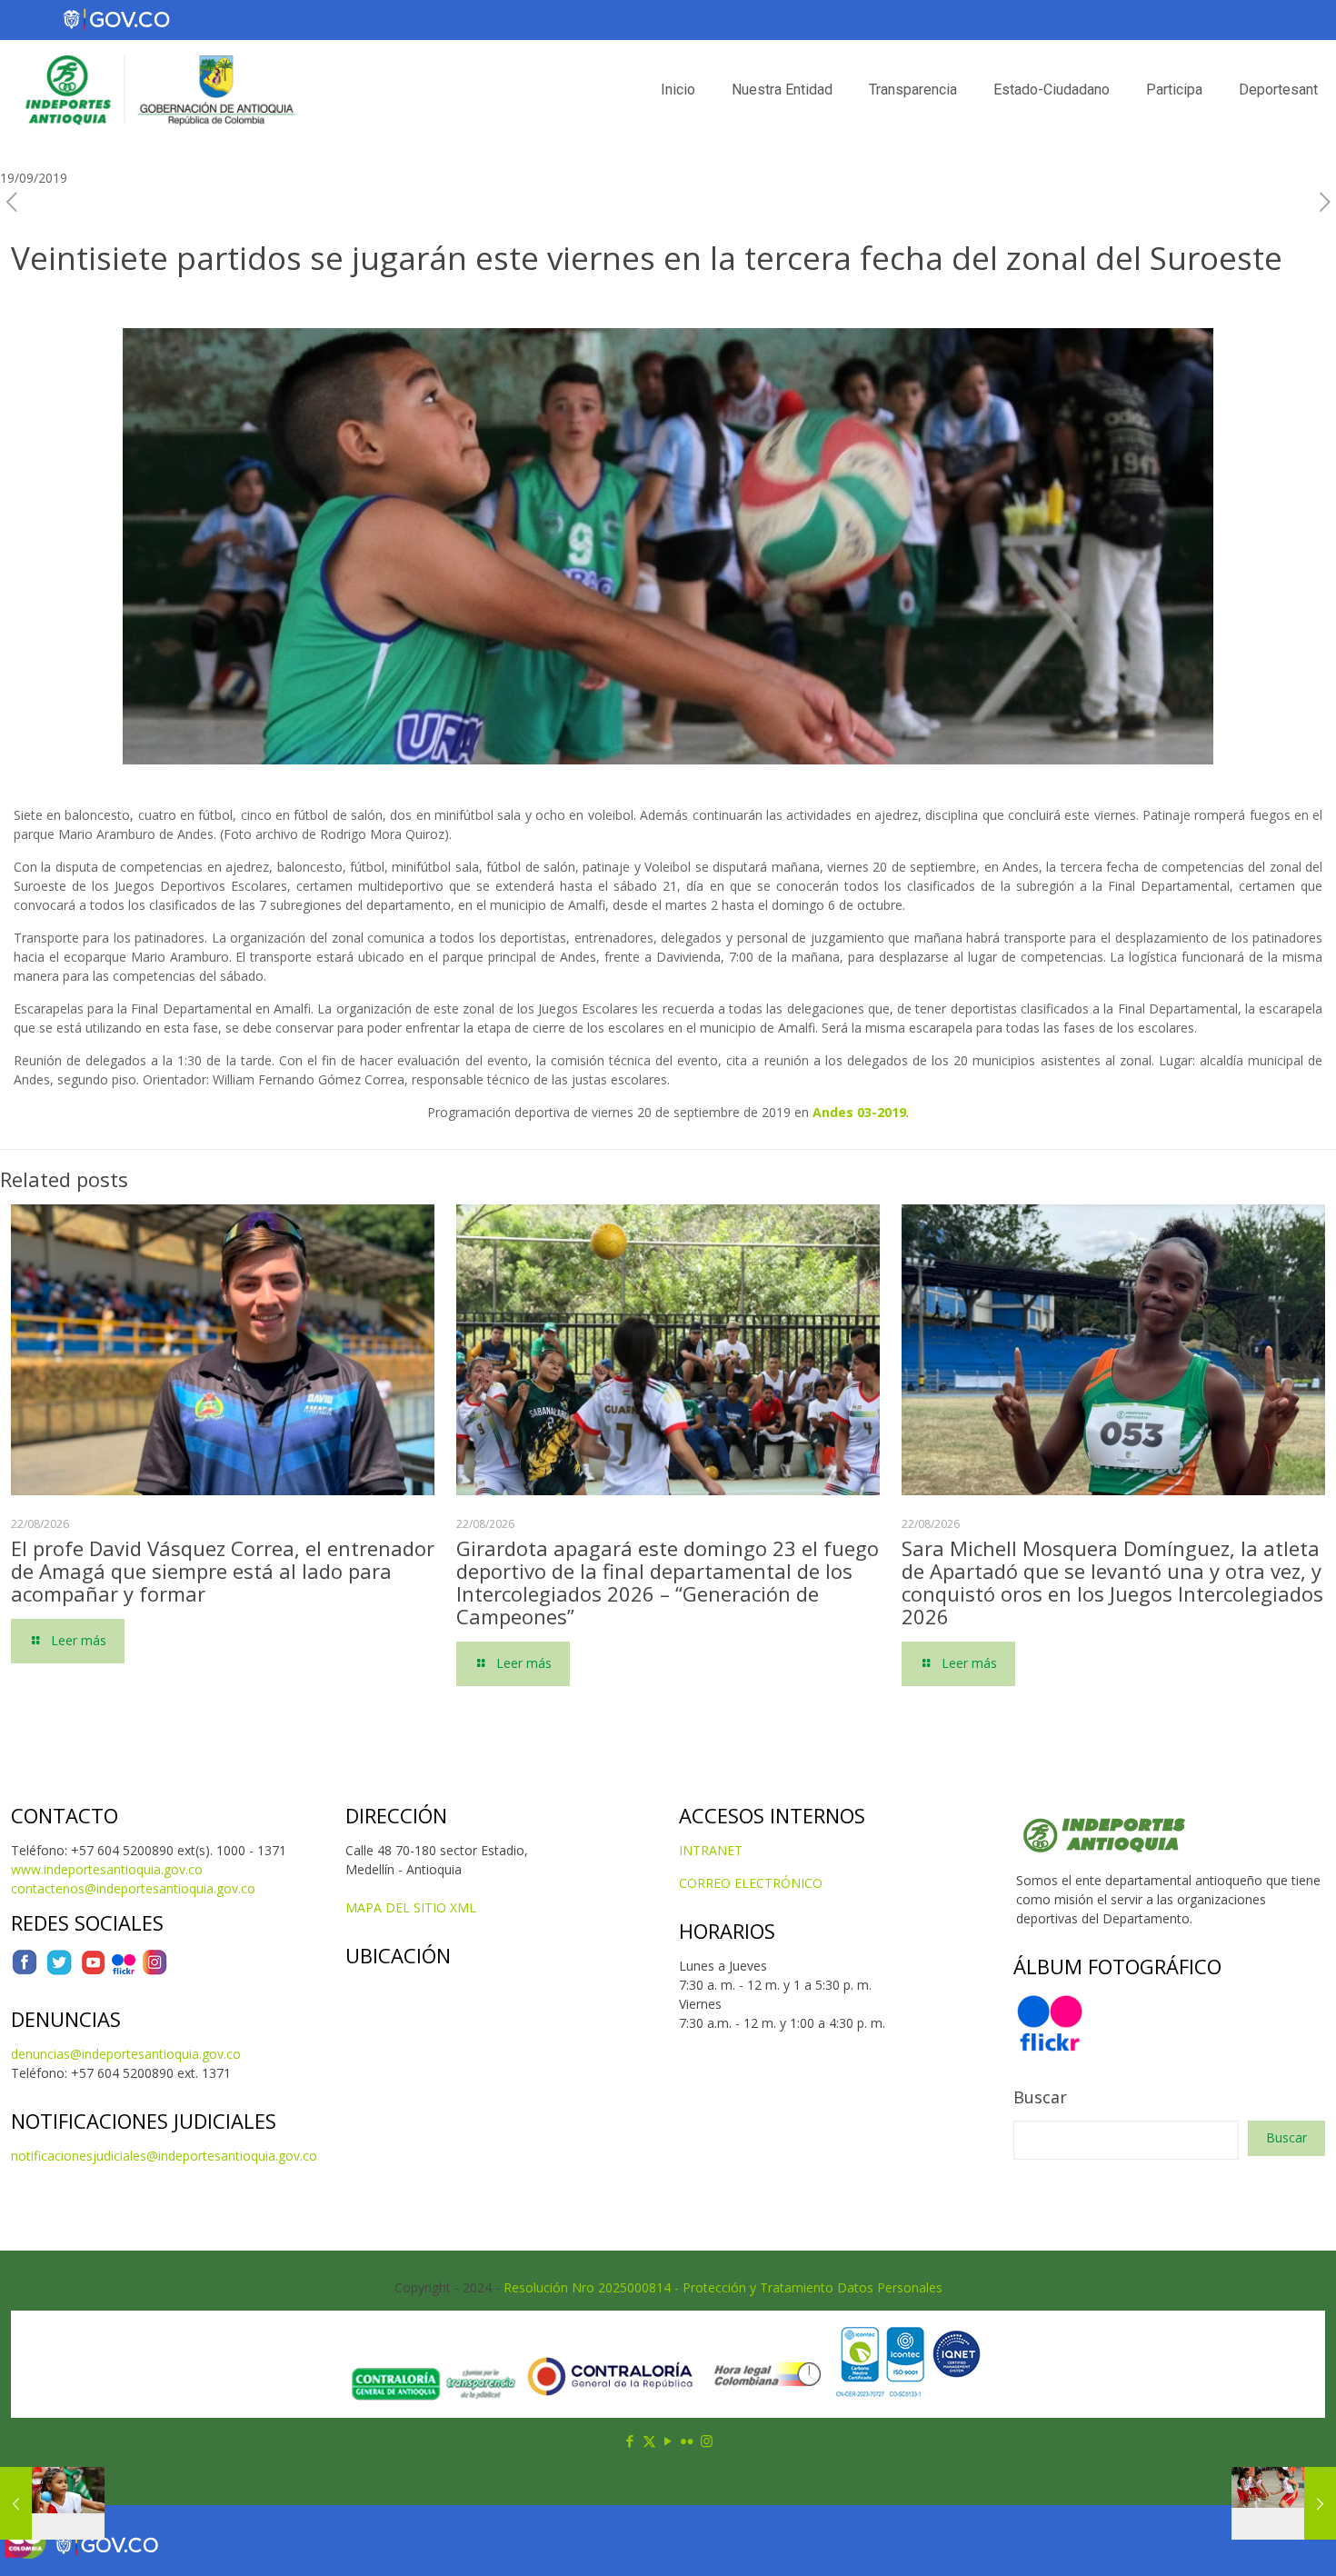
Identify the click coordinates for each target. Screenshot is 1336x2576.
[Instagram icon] (707, 2441)
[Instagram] (155, 1971)
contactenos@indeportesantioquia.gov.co (133, 1888)
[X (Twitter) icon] (649, 2441)
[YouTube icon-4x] (93, 1971)
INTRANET (711, 1850)
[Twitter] (59, 1971)
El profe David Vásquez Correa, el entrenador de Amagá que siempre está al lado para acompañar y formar (223, 1571)
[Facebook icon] (630, 2441)
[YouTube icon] (668, 2441)
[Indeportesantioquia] (158, 90)
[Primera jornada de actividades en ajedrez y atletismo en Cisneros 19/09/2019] (52, 2503)
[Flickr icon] (688, 2441)
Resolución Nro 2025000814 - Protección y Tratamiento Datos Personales (723, 2287)
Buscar (1040, 2097)
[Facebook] (25, 1971)
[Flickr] (124, 1971)
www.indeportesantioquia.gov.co (107, 1869)
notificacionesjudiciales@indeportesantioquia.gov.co (164, 2156)
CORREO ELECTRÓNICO (751, 1883)
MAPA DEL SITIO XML (411, 1907)
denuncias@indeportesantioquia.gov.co (126, 2054)
